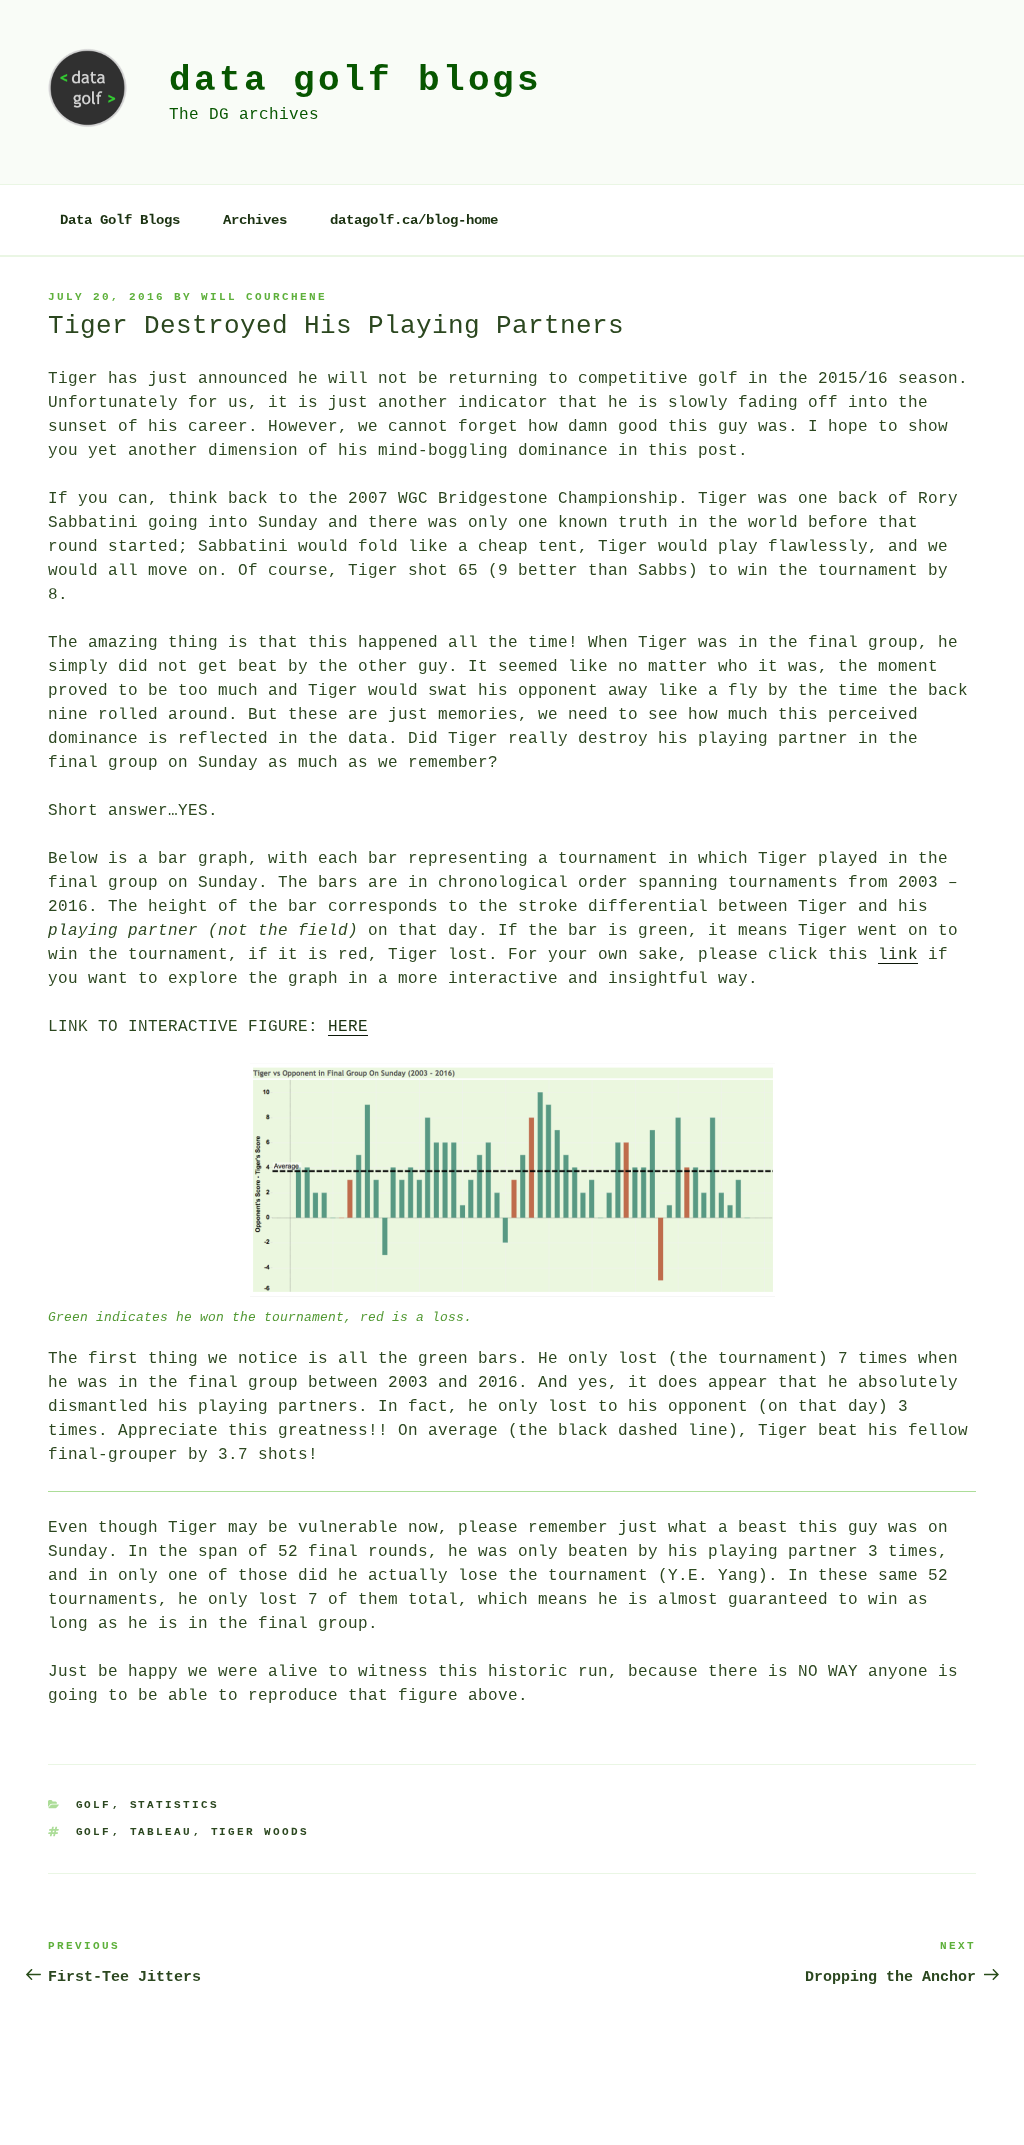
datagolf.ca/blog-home (414, 220)
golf (94, 1832)
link (898, 955)
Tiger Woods (260, 1832)
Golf (94, 1805)
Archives (255, 220)
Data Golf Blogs (120, 220)
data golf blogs (355, 80)
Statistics (175, 1805)
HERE (348, 1027)
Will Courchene (264, 297)
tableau (161, 1832)
